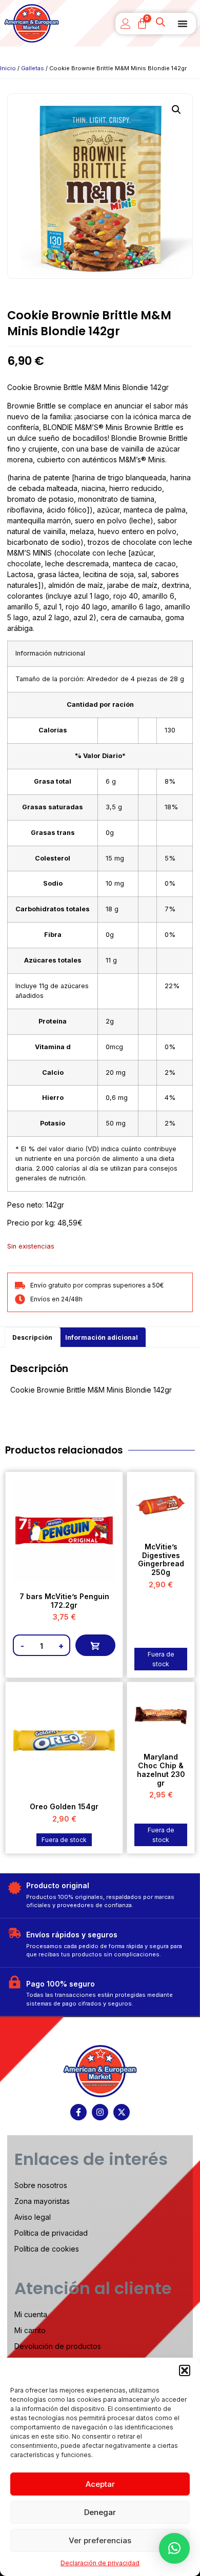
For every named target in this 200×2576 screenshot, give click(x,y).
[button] (185, 2370)
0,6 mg (117, 1098)
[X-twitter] (122, 2112)
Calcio (53, 1072)
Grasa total (53, 781)
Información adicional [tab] (102, 1337)
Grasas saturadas (53, 807)
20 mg (116, 1072)
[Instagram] (100, 2112)
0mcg (114, 1047)
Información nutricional (50, 653)
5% (170, 858)
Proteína (53, 1021)
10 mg (115, 883)
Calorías (53, 730)
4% (170, 1098)
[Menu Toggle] (183, 24)
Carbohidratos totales (53, 909)
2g (110, 1021)
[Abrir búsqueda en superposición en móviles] (162, 24)
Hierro (53, 1098)
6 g (111, 781)
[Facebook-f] (78, 2112)
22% (172, 986)
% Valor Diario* (100, 756)
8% (170, 781)
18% (171, 807)
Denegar (100, 2512)
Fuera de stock (161, 1659)
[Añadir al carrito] (95, 1645)
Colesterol (53, 858)
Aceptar (100, 2484)
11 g (111, 960)
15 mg (115, 858)
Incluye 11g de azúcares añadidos (52, 991)
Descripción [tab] (32, 1337)
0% (170, 883)
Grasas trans (53, 833)
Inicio (8, 68)
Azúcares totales (53, 960)
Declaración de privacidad (100, 2563)
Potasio (53, 1123)
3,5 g (114, 807)
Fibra (53, 935)
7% (170, 909)
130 (170, 730)
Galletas (33, 68)
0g (110, 833)
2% (170, 1072)
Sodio (53, 883)
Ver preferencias (100, 2540)
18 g (112, 909)
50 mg (116, 1123)
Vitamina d (53, 1047)
